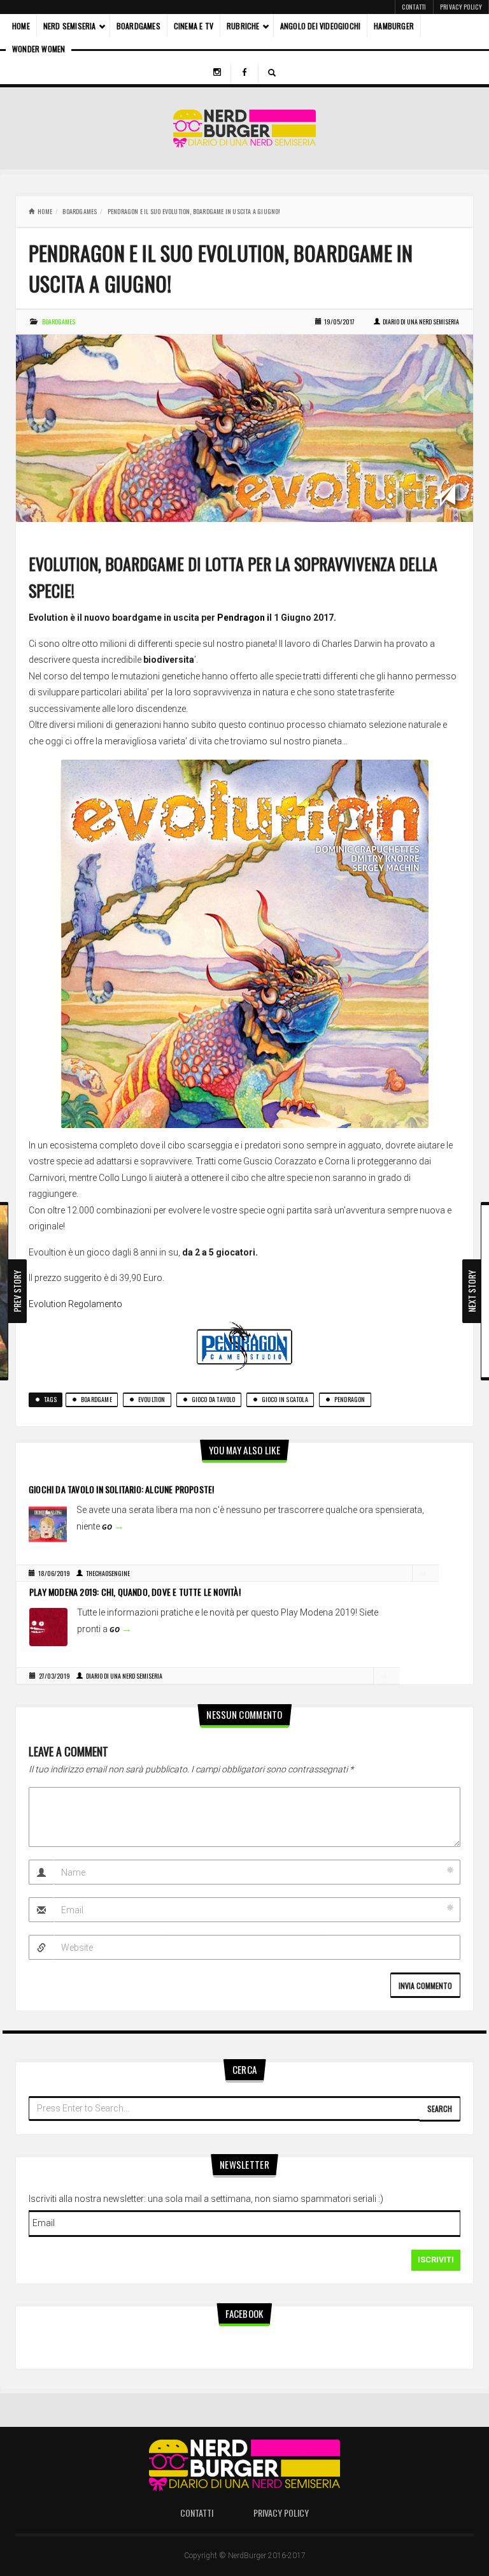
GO (113, 1527)
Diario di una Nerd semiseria (421, 322)
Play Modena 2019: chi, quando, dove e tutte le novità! (135, 1592)
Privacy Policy (461, 7)
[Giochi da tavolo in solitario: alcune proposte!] (48, 1524)
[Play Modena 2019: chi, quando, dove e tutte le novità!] (48, 1626)
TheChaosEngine (108, 1573)
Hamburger (394, 26)
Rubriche (243, 26)
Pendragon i (243, 618)
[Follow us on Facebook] (244, 73)
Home (21, 26)
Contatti (414, 7)
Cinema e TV (194, 26)
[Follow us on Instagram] (217, 73)
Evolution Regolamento (75, 1304)
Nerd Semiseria (70, 26)
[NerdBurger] (245, 128)
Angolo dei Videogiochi (320, 26)
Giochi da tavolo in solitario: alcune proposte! (121, 1489)
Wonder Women (39, 49)
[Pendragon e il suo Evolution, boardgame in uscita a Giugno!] (244, 428)
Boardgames (138, 26)
